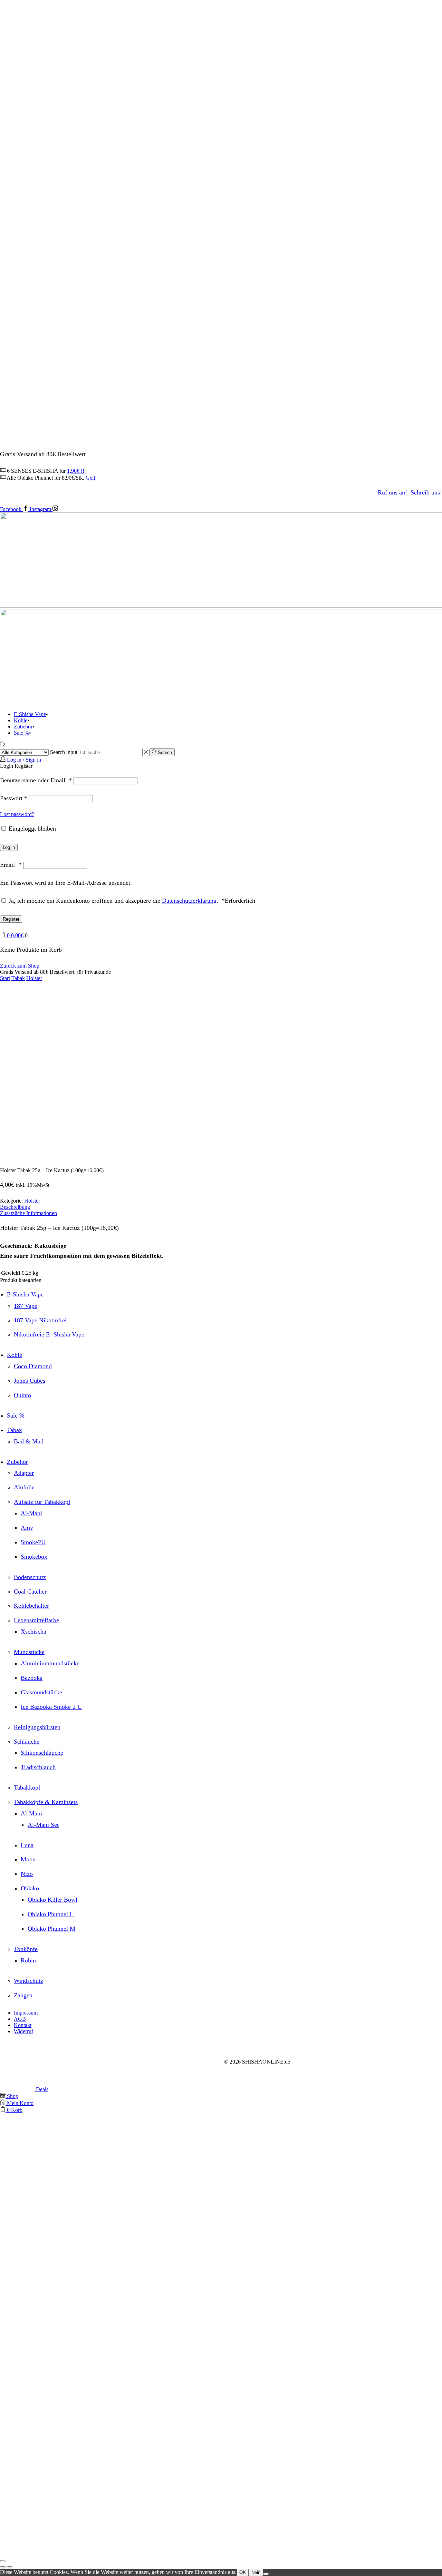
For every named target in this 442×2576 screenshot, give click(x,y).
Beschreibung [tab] (15, 1207)
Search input (64, 752)
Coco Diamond (33, 1366)
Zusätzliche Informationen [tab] (28, 1213)
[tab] (221, 1207)
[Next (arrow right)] (10, 2567)
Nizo (27, 1874)
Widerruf (23, 2031)
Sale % (21, 733)
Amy (27, 1528)
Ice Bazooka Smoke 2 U (51, 1707)
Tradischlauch (38, 1767)
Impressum (26, 2013)
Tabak (18, 978)
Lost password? (17, 814)
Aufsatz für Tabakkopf (42, 1502)
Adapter (24, 1473)
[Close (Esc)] (3, 2561)
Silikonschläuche (42, 1753)
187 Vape (26, 1306)
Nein (256, 2572)
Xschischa (33, 1632)
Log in (9, 847)
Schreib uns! (426, 492)
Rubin (28, 1960)
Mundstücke (29, 1652)
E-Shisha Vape (30, 714)
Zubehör (23, 727)
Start (5, 978)
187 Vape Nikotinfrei (40, 1320)
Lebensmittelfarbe (36, 1620)
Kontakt (23, 2025)
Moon (28, 1859)
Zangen (23, 1995)
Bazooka (32, 1678)
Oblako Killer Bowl (52, 1900)
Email (11, 865)
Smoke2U (33, 1542)
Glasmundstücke (41, 1692)
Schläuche (27, 1742)
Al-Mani (31, 1513)
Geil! (91, 478)
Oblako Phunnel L (51, 1914)
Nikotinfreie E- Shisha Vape (49, 1334)
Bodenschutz (30, 1577)
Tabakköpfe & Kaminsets (46, 1802)
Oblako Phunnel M (51, 1929)
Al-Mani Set (43, 1825)
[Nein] (266, 2574)
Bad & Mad (29, 1441)
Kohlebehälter (31, 1606)
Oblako (30, 1888)
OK (243, 2572)
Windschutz (28, 1981)
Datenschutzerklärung (189, 901)
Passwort (14, 798)
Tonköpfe (26, 1949)
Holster (34, 978)
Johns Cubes (30, 1381)
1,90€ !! (76, 471)
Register (11, 919)
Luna (27, 1845)
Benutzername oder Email (36, 780)
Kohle (21, 720)
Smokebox (34, 1557)
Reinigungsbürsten (37, 1727)
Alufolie (24, 1487)
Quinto (22, 1395)
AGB (20, 2019)
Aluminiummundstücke (50, 1663)
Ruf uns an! (392, 492)
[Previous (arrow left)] (3, 2567)
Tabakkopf (27, 1787)
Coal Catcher (30, 1591)
